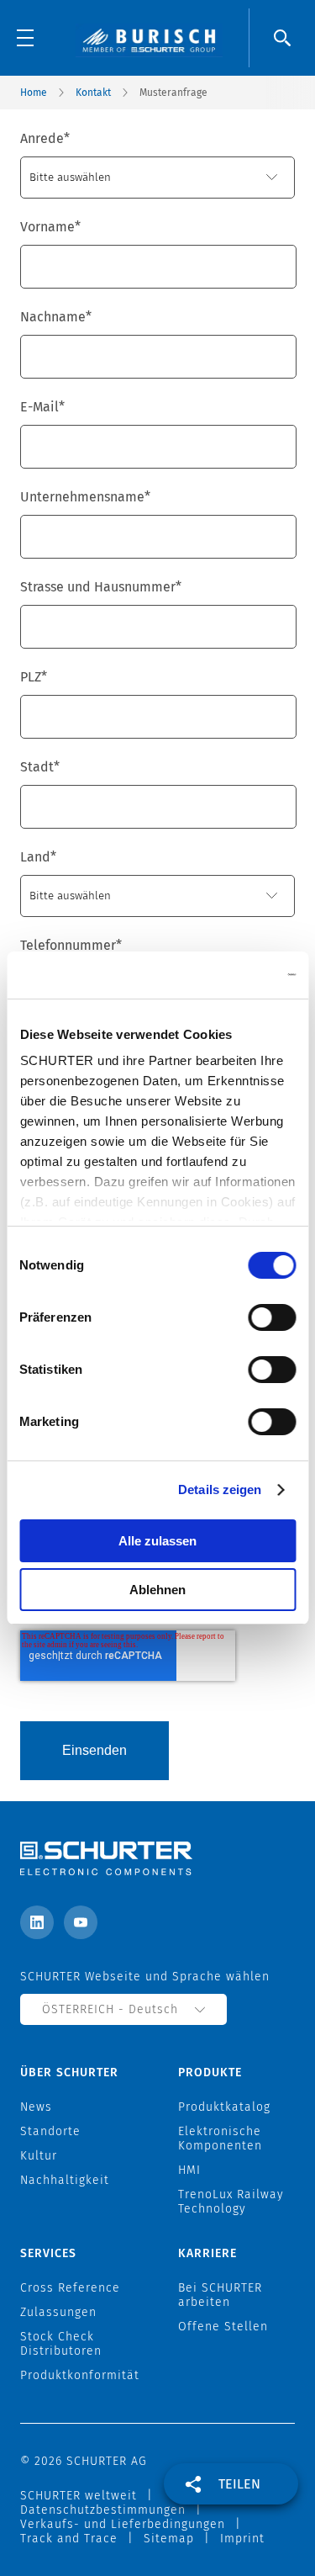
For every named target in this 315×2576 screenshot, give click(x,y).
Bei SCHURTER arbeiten (220, 2295)
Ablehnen (157, 1590)
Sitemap (169, 2539)
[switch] (272, 1317)
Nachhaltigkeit (65, 2180)
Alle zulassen (157, 1541)
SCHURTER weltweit (79, 2496)
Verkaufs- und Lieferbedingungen (123, 2524)
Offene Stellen (223, 2327)
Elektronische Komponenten (220, 2139)
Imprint (242, 2539)
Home (34, 93)
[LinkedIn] (37, 1922)
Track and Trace (69, 2539)
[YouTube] (81, 1922)
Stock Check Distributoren (61, 2344)
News (36, 2107)
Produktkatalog (224, 2107)
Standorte (50, 2131)
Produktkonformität (80, 2375)
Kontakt (93, 93)
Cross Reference (70, 2288)
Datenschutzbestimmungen (103, 2510)
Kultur (39, 2156)
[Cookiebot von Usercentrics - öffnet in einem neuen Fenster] (224, 975)
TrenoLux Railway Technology (231, 2202)
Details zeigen (220, 1489)
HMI (189, 2170)
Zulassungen (58, 2312)
